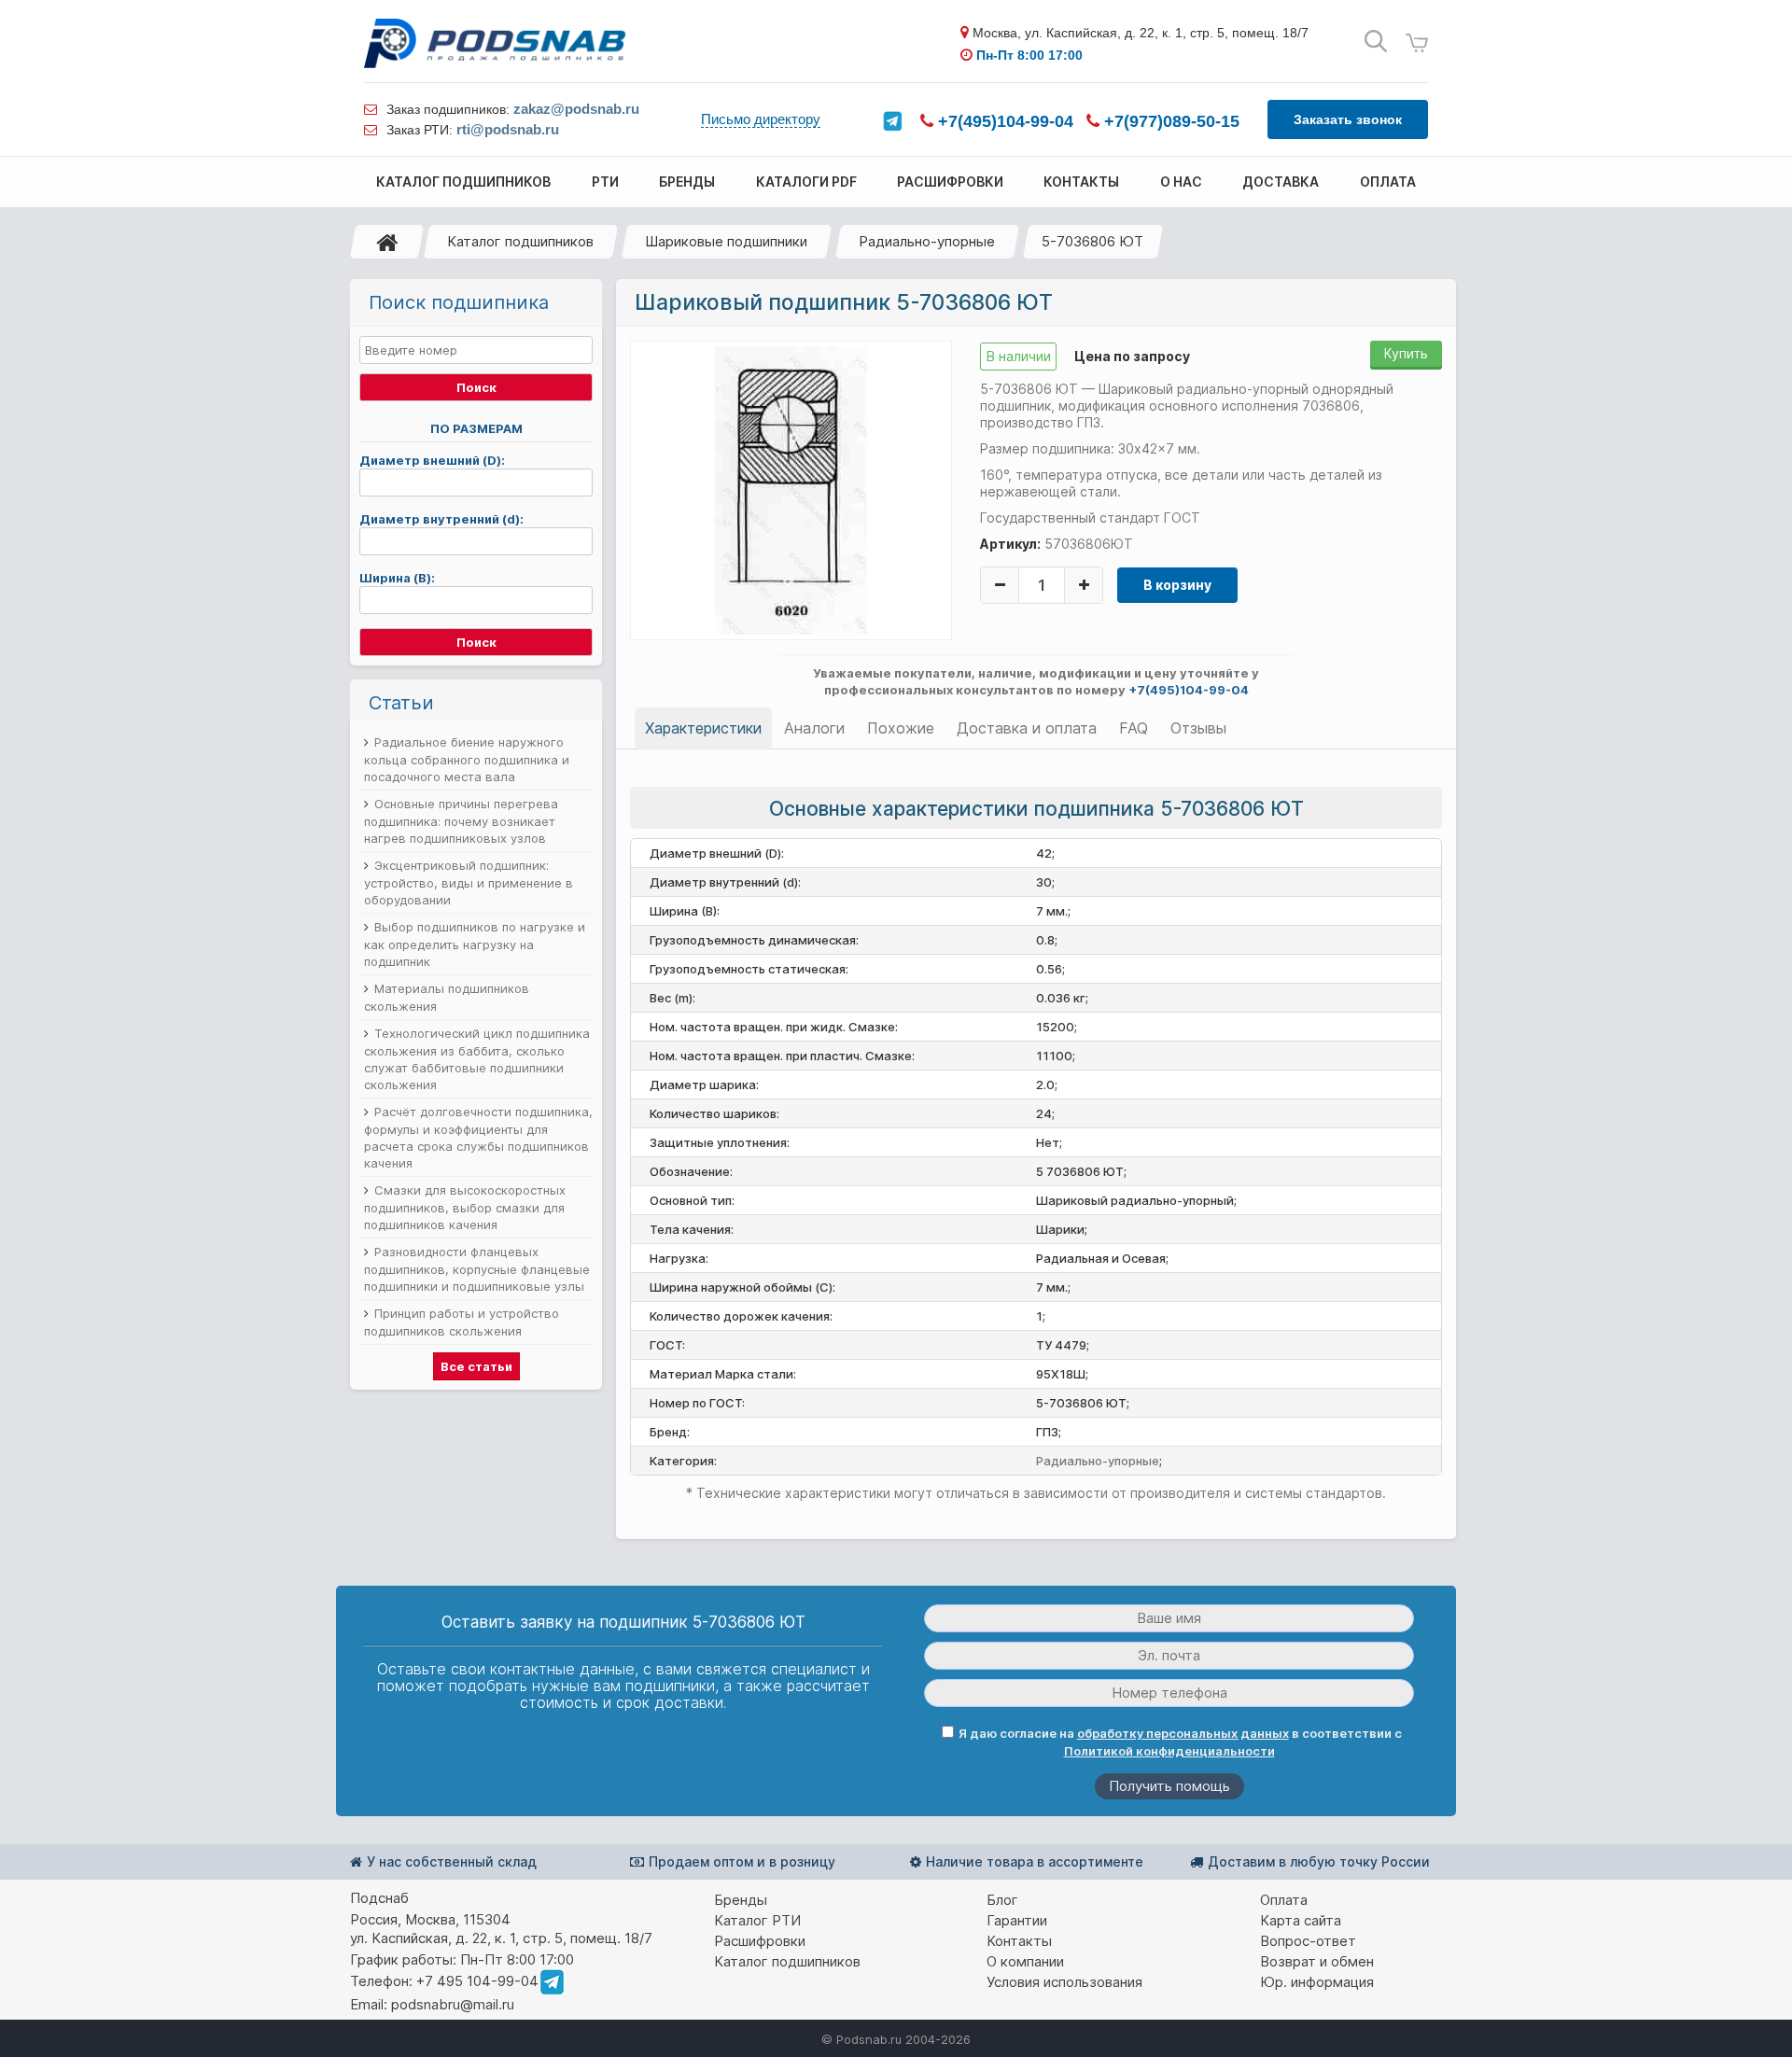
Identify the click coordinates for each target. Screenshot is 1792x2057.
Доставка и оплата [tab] (1027, 728)
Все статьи (476, 1366)
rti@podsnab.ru (508, 129)
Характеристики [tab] (703, 728)
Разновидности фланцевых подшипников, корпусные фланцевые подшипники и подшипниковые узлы (477, 1269)
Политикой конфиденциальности (1169, 1751)
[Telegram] (892, 121)
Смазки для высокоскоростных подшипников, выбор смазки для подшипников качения (465, 1207)
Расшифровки (760, 1941)
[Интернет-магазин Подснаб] (495, 43)
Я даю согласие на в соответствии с (1180, 1742)
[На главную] (387, 242)
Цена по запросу (1132, 356)
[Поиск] (1376, 42)
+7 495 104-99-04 (477, 1981)
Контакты (1019, 1941)
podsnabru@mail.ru (453, 2004)
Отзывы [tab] (1198, 728)
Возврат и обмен (1317, 1961)
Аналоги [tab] (814, 728)
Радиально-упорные (927, 241)
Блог (1002, 1900)
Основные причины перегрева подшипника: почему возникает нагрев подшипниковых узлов (461, 821)
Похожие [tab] (901, 728)
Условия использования (1064, 1982)
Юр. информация (1317, 1982)
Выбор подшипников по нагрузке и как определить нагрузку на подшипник (475, 944)
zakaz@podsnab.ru (576, 109)
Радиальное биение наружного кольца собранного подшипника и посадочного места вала (467, 759)
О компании (1025, 1961)
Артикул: (1010, 544)
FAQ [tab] (1134, 728)
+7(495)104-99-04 (1003, 121)
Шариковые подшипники (726, 241)
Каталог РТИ (757, 1920)
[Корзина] (1417, 43)
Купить (1406, 353)
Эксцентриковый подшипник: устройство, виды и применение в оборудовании (469, 882)
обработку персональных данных (1183, 1733)
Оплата (1284, 1900)
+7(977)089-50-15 (1169, 121)
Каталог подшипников (520, 241)
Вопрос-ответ (1308, 1941)
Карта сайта (1301, 1920)
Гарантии (1017, 1920)
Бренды (741, 1900)
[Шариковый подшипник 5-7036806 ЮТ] (791, 489)
